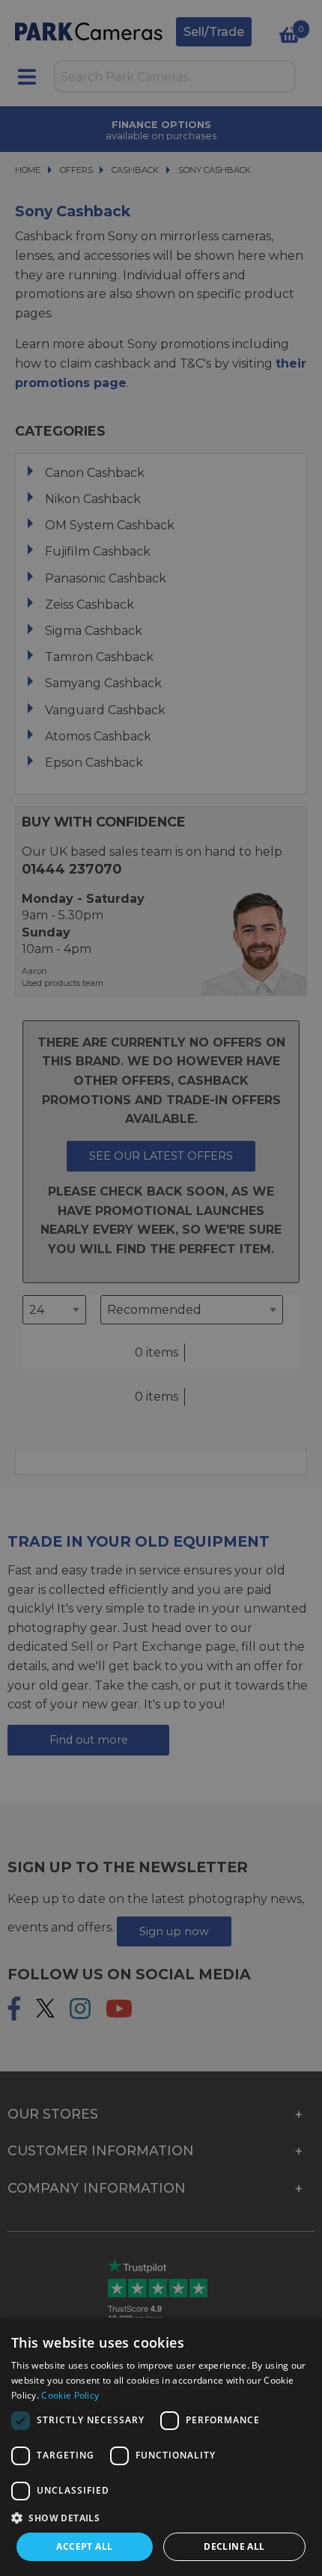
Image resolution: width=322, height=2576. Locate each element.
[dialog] (161, 2447)
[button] (161, 2518)
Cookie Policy (70, 2395)
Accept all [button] (84, 2546)
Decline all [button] (234, 2546)
